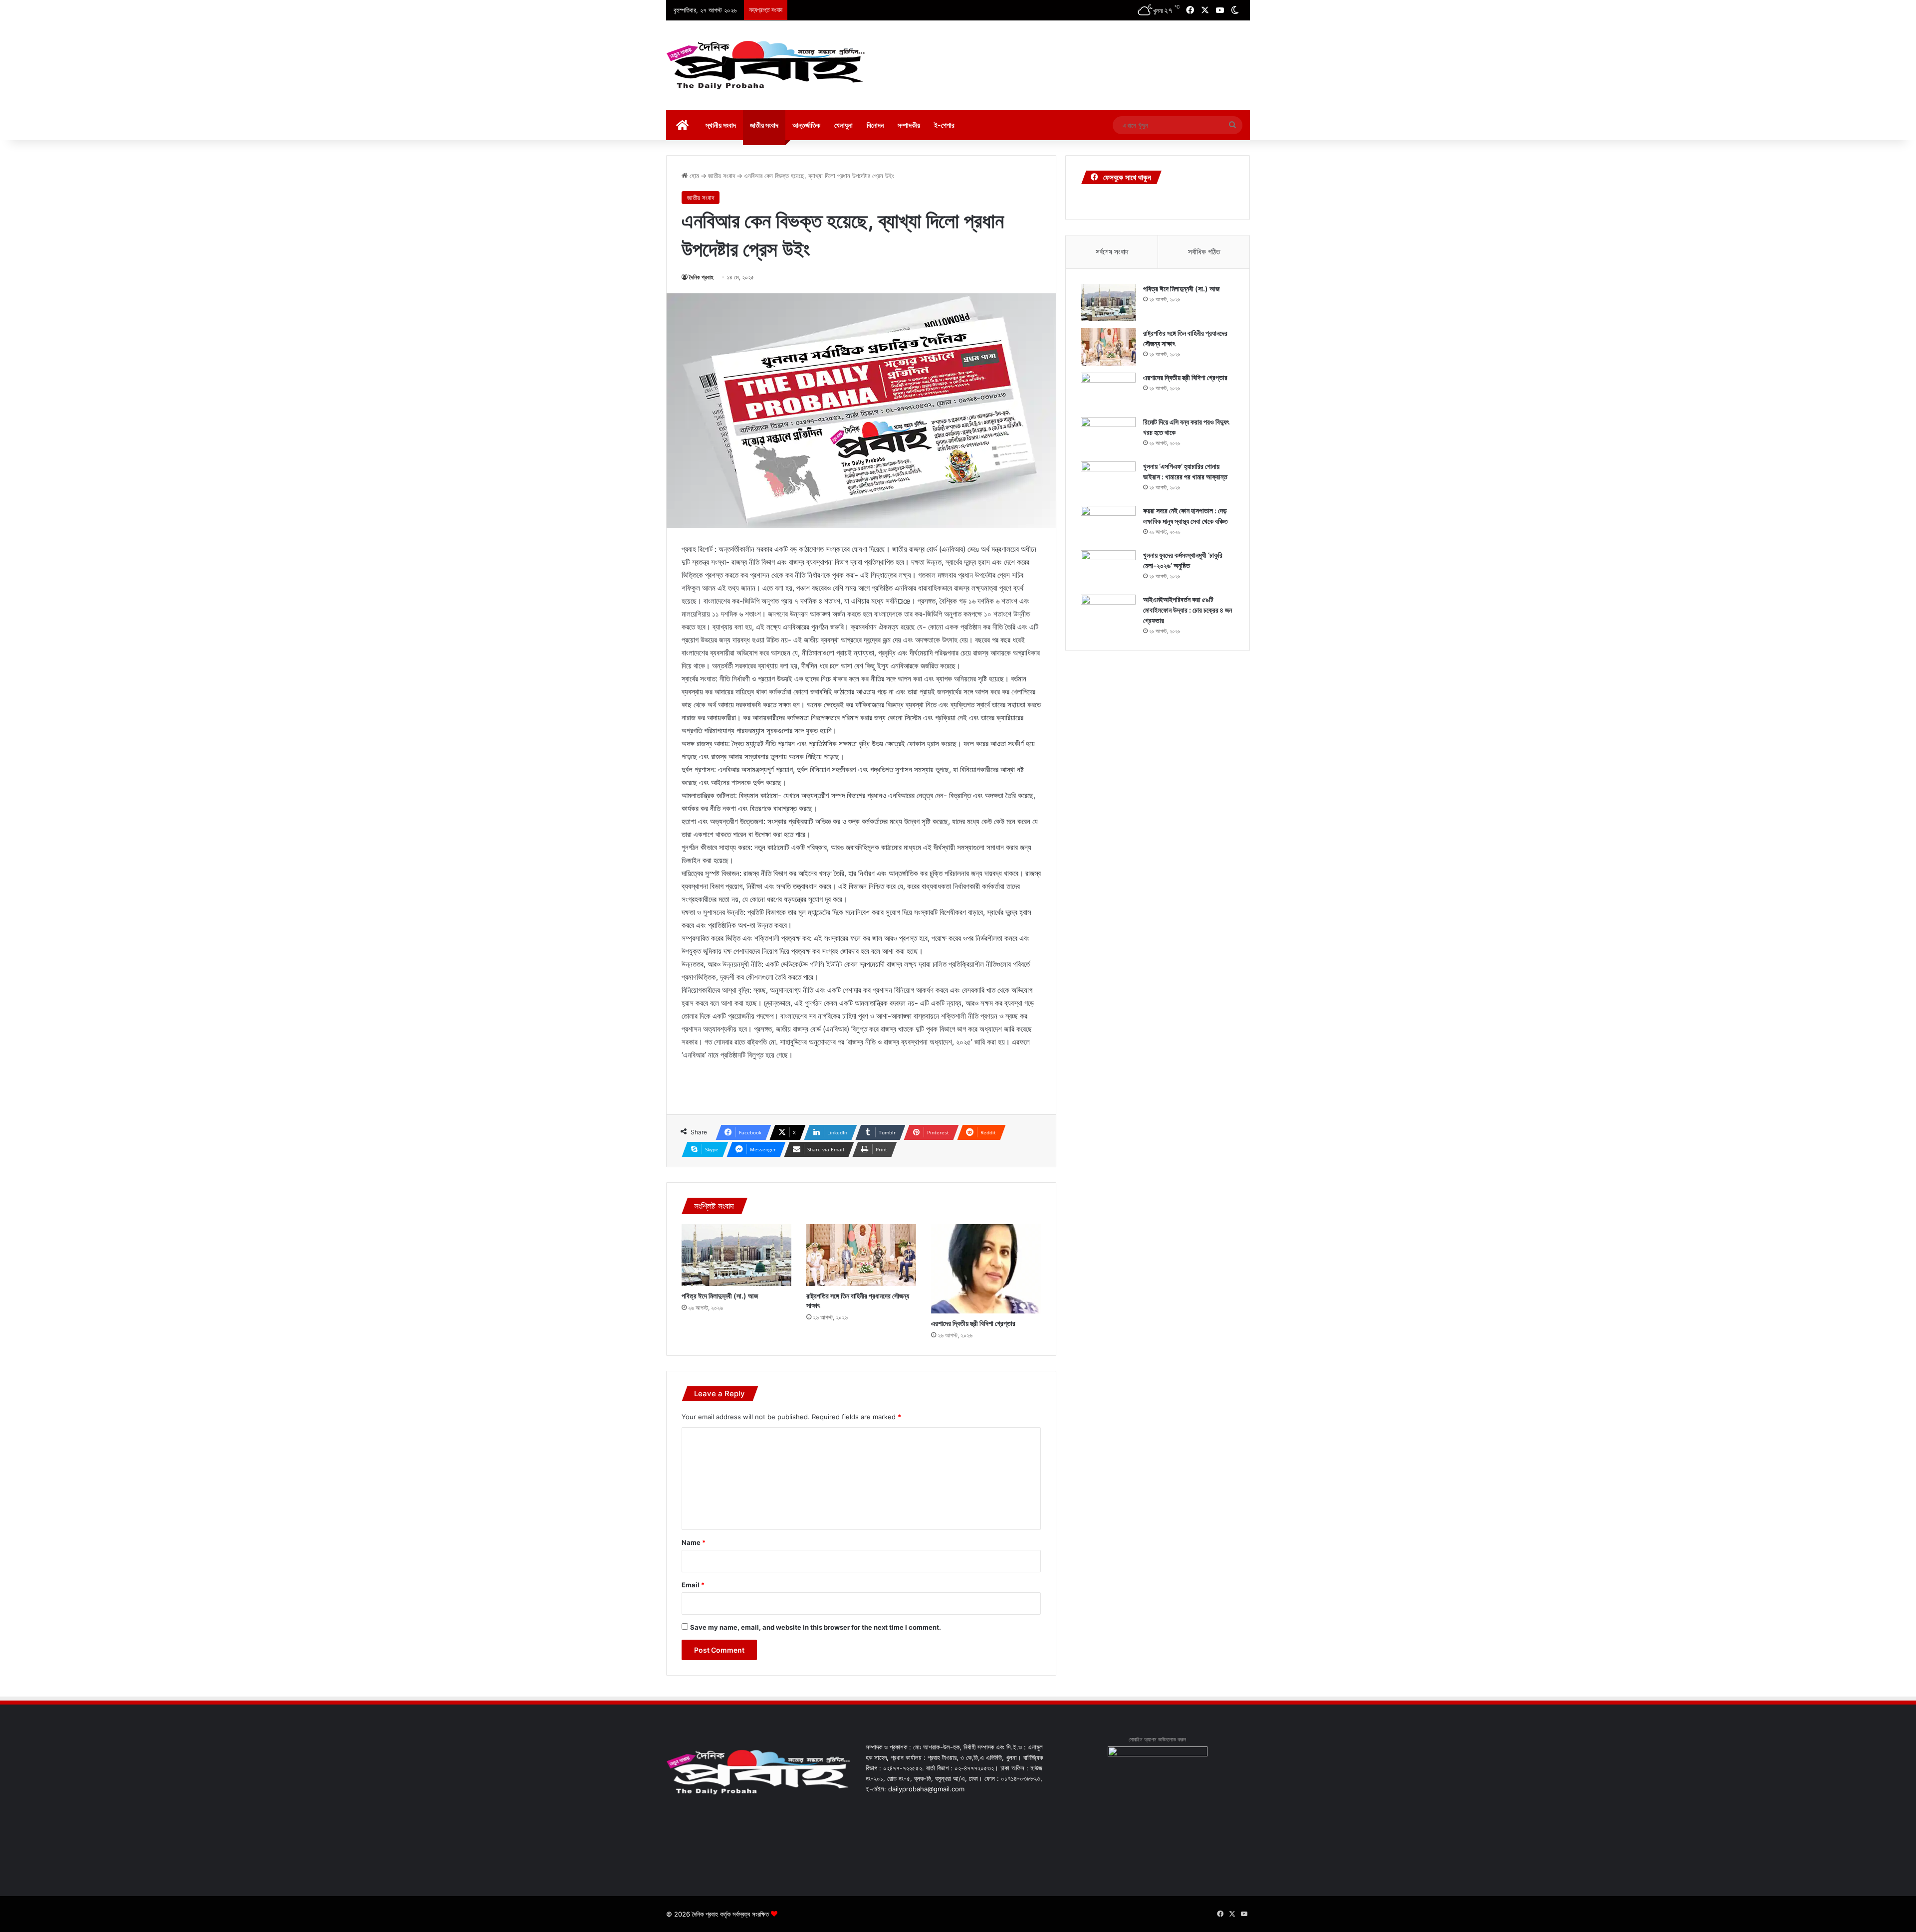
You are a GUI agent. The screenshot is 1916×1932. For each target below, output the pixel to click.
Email (693, 1585)
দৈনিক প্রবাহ (701, 277)
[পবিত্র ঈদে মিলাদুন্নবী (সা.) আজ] (736, 1255)
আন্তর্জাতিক (806, 125)
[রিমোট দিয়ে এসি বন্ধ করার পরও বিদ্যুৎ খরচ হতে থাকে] (1108, 436)
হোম (693, 176)
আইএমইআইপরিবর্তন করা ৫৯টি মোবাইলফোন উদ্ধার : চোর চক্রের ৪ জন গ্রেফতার (1188, 610)
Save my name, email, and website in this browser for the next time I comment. (816, 1627)
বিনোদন (875, 125)
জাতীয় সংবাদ (764, 125)
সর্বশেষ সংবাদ (1112, 252)
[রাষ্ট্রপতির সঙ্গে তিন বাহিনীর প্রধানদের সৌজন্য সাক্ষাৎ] (861, 1255)
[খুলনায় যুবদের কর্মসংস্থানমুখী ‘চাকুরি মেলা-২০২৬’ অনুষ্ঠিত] (1108, 569)
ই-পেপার (944, 125)
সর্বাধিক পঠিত (1204, 252)
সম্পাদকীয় (909, 125)
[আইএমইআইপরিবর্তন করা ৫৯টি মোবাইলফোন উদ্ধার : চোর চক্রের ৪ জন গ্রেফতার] (1108, 613)
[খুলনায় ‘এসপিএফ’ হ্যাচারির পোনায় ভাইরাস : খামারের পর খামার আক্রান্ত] (1108, 480)
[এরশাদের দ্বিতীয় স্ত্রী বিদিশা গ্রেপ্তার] (986, 1269)
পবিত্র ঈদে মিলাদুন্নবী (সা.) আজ (720, 1296)
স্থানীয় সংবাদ (721, 125)
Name (694, 1542)
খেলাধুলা (843, 125)
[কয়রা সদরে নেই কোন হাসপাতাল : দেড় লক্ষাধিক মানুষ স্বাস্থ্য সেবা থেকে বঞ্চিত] (1108, 525)
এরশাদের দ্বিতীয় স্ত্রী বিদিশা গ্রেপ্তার (973, 1323)
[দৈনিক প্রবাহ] (766, 65)
